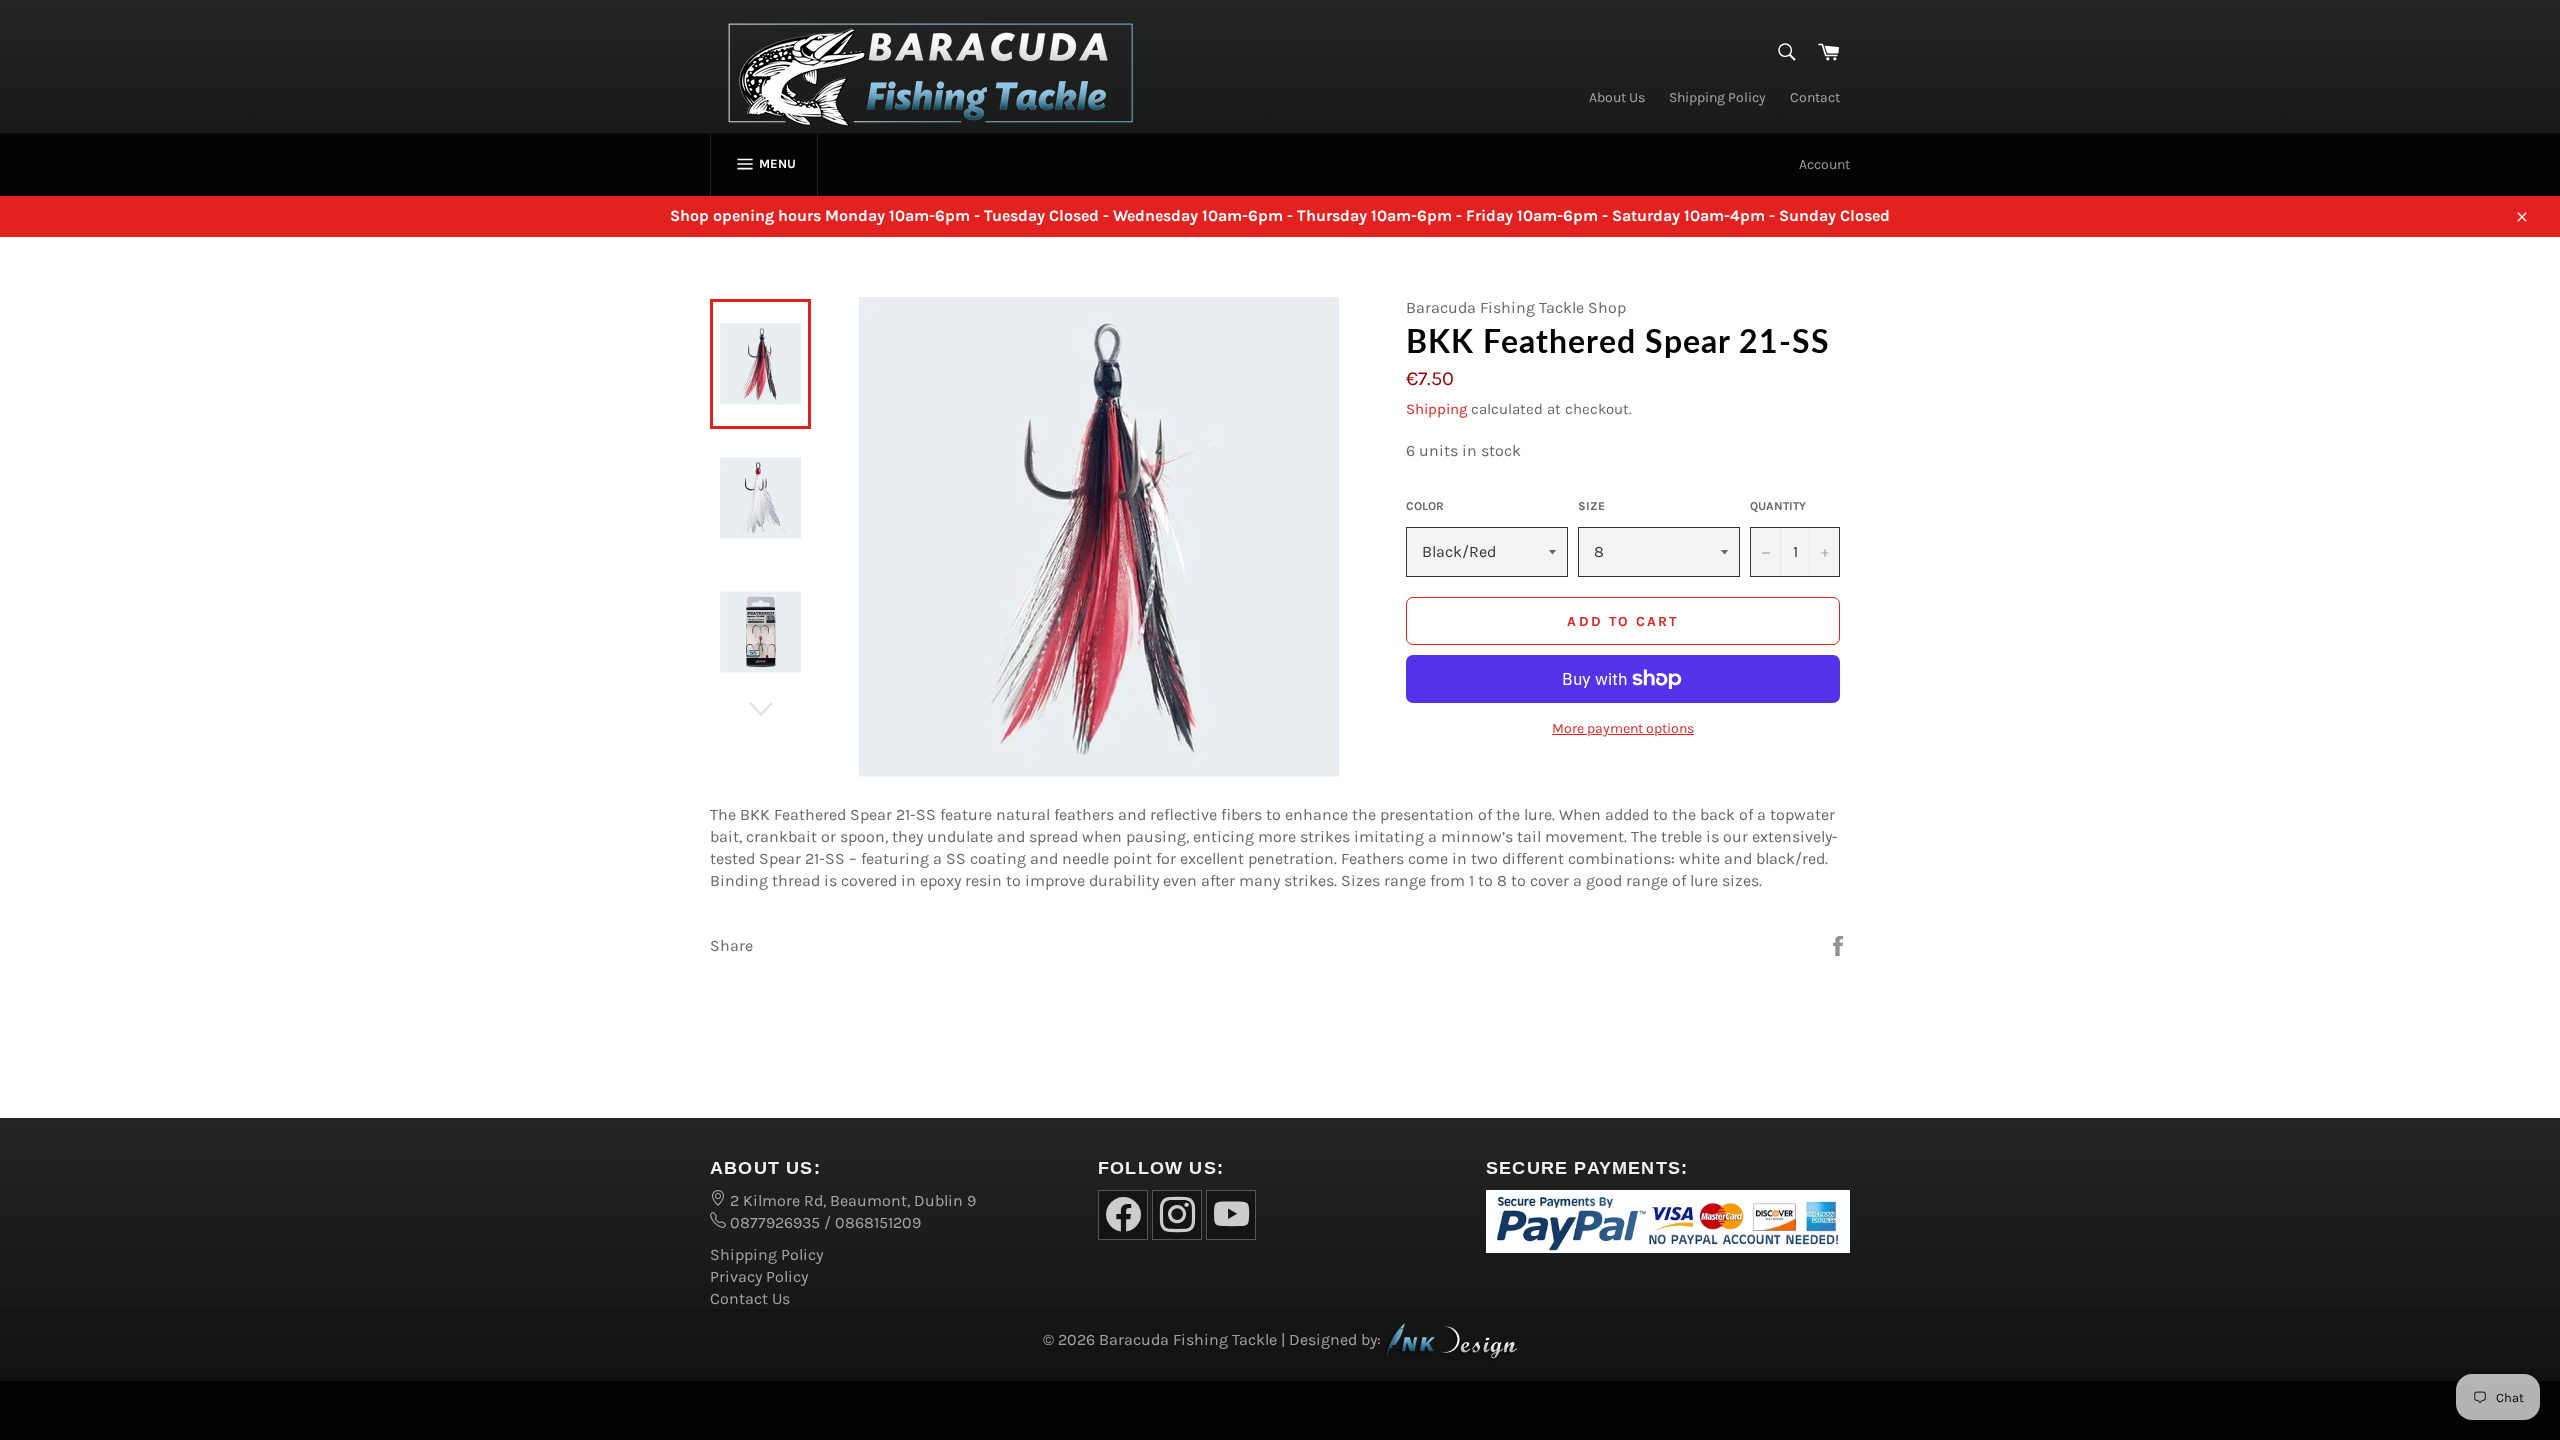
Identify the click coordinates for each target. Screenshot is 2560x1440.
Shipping (1436, 409)
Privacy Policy (759, 1276)
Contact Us (750, 1298)
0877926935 (773, 1222)
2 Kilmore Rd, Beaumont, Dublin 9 (851, 1200)
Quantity (1778, 506)
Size (1591, 506)
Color (1425, 506)
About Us (1617, 97)
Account (1824, 164)
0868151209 (878, 1222)
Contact (1815, 97)
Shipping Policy (1717, 97)
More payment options (1623, 728)
